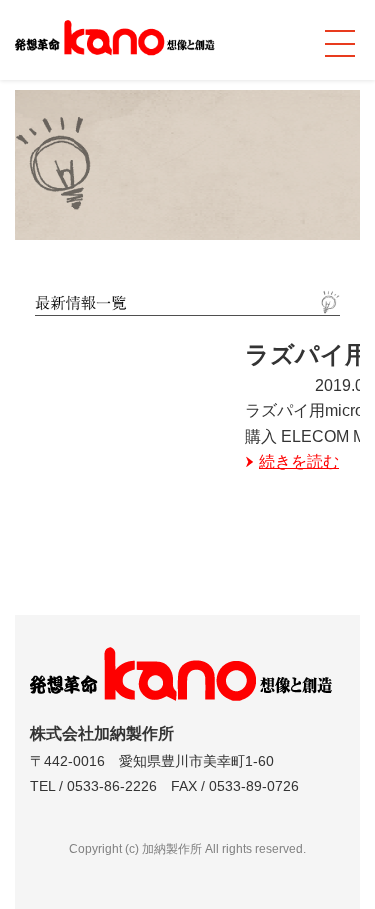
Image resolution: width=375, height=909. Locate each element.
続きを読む (299, 461)
